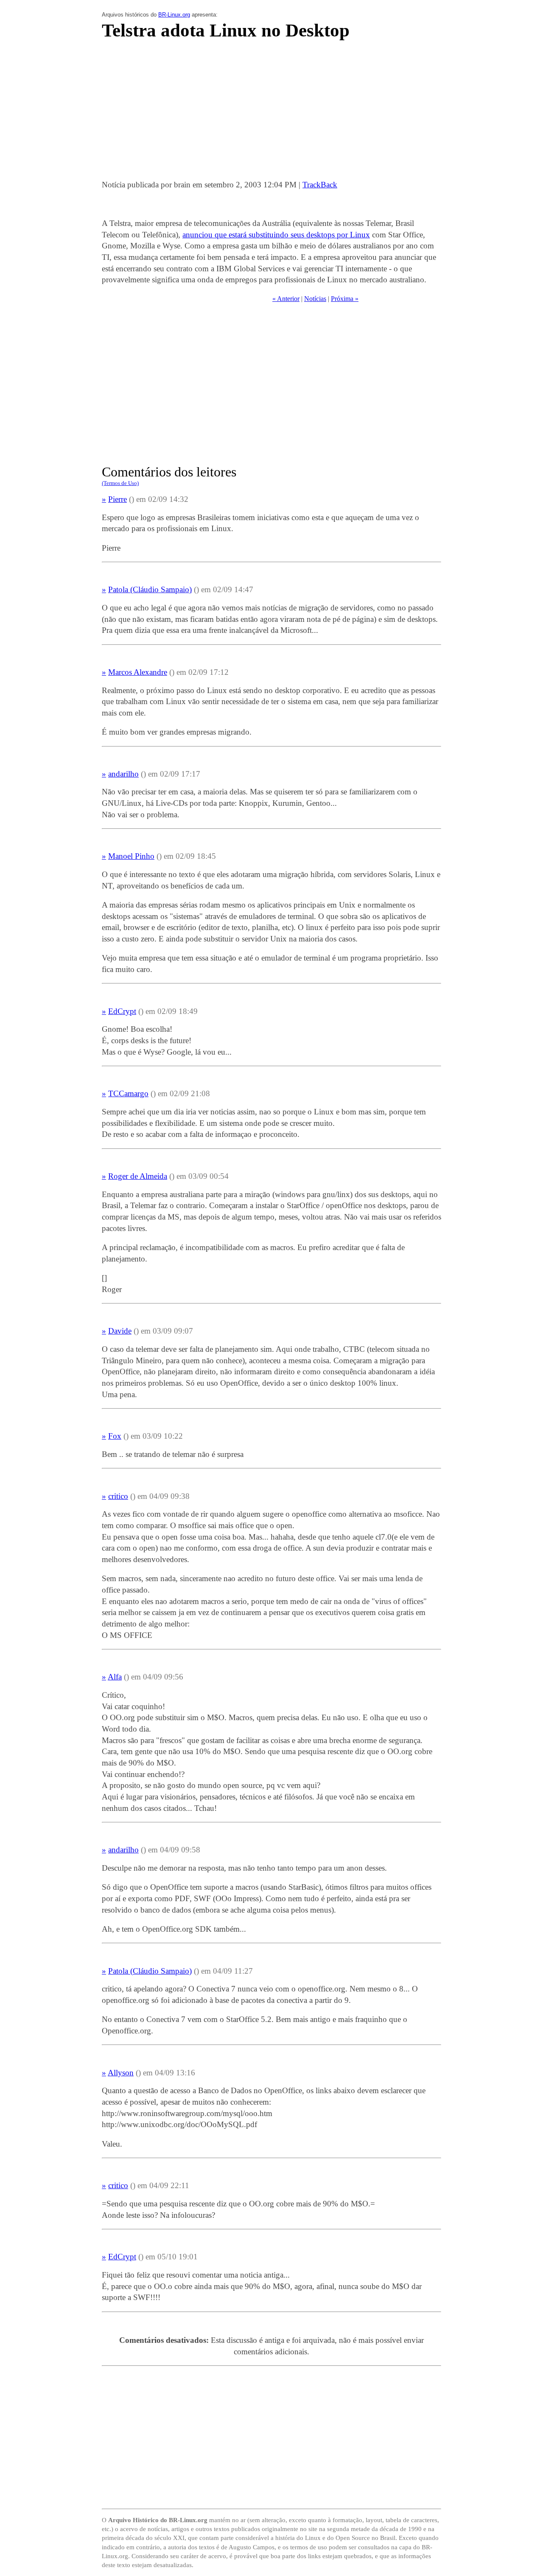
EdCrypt (122, 1011)
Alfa (115, 1677)
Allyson (121, 2073)
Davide (120, 1331)
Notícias (315, 299)
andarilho (123, 774)
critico (118, 1496)
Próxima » (345, 299)
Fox (115, 1436)
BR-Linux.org (174, 15)
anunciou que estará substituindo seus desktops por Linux (276, 235)
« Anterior (286, 299)
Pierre (118, 499)
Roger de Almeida (138, 1176)
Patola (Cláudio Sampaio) (150, 589)
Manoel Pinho (131, 856)
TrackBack (320, 185)
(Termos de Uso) (120, 483)
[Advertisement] (271, 112)
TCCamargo (128, 1093)
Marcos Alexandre (138, 672)
